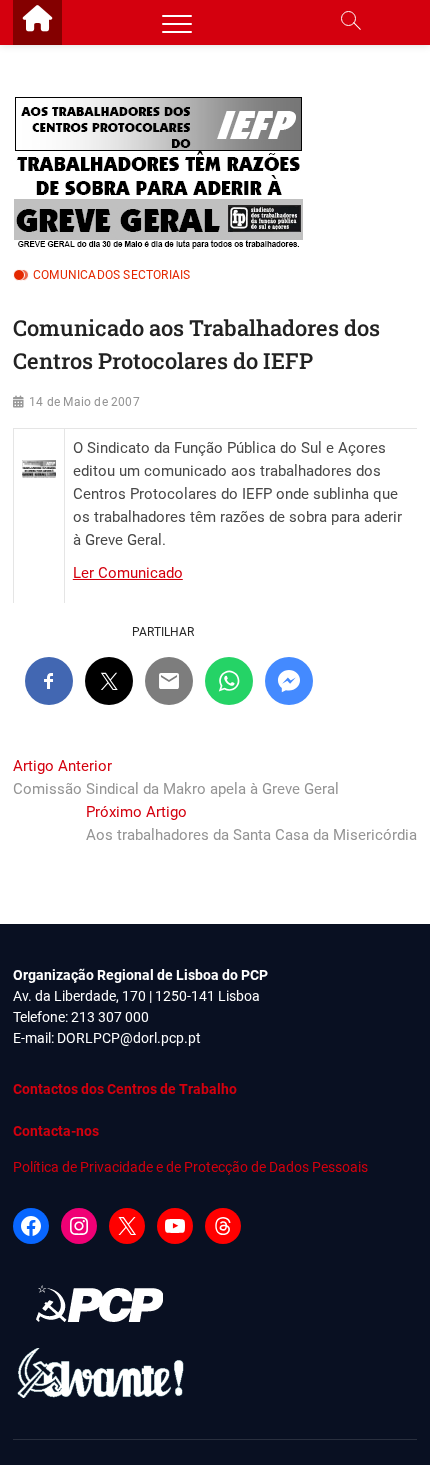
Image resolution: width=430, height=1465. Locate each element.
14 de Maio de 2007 (84, 402)
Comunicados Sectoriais (111, 275)
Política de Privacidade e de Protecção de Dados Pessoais (190, 1167)
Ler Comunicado (128, 573)
